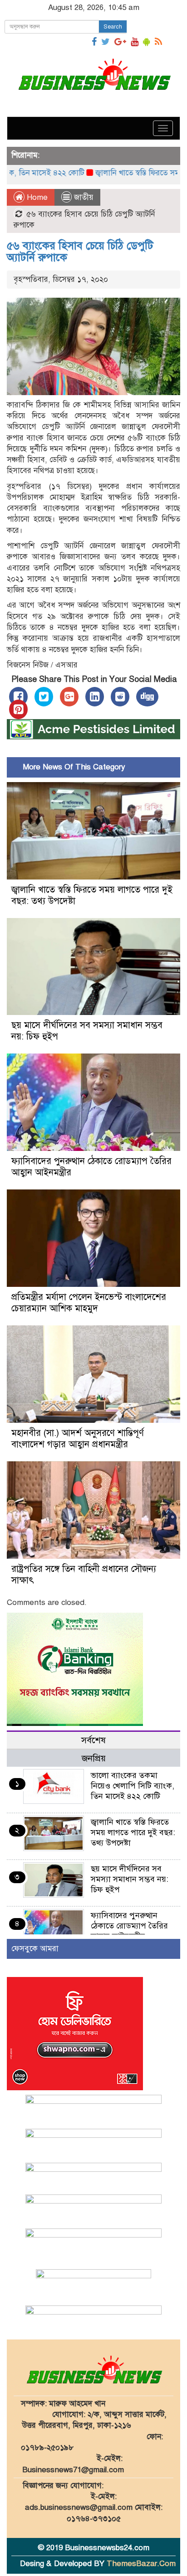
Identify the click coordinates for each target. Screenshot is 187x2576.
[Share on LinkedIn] (95, 697)
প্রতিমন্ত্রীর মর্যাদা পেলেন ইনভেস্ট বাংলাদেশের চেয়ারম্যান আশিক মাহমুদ (89, 1303)
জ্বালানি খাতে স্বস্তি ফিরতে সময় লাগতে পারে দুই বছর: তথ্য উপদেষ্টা (133, 1832)
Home (36, 197)
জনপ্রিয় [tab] (94, 1758)
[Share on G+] (69, 697)
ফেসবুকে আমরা (35, 1949)
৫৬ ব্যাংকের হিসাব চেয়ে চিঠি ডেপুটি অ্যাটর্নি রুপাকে (80, 251)
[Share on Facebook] (18, 697)
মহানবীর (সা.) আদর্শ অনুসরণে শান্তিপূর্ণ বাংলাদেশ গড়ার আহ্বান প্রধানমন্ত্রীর (78, 1439)
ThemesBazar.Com (141, 2564)
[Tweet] (44, 697)
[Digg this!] (147, 697)
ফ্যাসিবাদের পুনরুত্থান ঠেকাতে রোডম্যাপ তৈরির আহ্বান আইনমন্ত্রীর (129, 1926)
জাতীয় (84, 197)
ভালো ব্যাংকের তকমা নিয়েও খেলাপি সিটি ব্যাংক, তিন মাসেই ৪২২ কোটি (133, 1786)
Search (113, 27)
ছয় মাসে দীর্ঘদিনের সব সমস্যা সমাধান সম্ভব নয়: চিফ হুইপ (130, 1879)
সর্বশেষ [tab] (93, 1740)
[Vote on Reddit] (120, 697)
